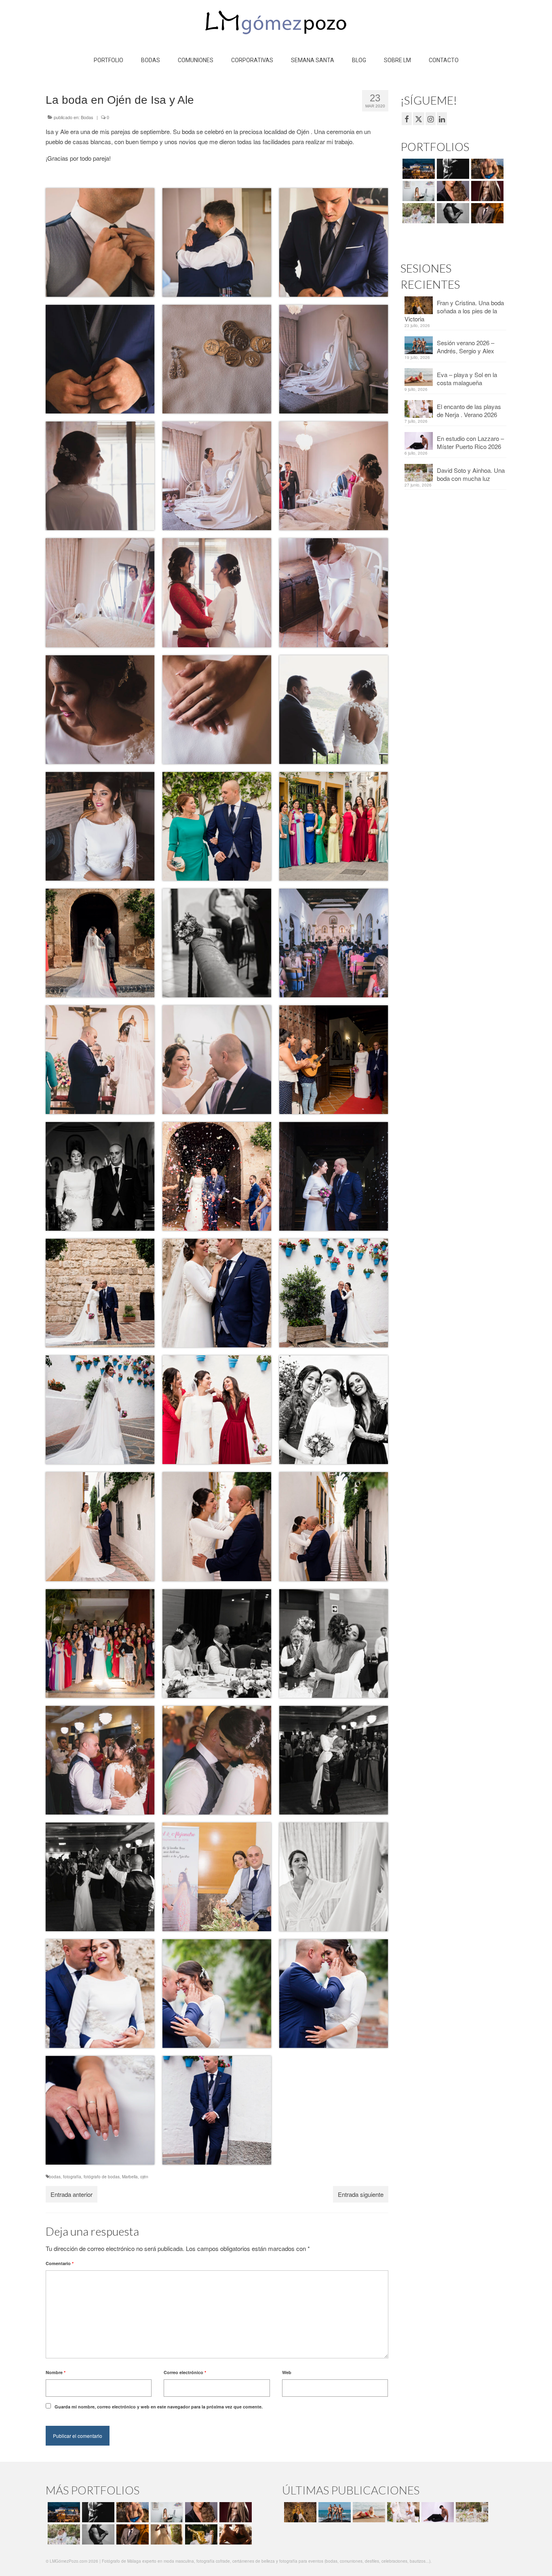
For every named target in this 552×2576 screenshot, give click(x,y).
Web (287, 2372)
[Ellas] (452, 191)
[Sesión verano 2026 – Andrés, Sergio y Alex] (334, 2512)
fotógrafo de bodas (102, 2177)
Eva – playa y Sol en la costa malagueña (467, 379)
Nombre (56, 2372)
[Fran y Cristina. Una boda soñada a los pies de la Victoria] (299, 2512)
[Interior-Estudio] (452, 213)
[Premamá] (452, 169)
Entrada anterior (72, 2194)
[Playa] (486, 169)
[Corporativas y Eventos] (418, 191)
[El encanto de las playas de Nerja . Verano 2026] (402, 2512)
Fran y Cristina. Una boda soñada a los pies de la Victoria (454, 311)
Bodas (87, 117)
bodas (55, 2177)
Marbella (130, 2177)
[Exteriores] (486, 213)
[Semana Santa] (418, 169)
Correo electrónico (185, 2372)
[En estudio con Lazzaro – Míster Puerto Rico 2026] (437, 2512)
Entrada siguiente (361, 2194)
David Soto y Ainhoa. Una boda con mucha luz (471, 474)
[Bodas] (418, 213)
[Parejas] (235, 2534)
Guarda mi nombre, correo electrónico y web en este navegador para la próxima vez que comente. (159, 2407)
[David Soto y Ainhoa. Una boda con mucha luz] (471, 2512)
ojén (144, 2177)
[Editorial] (200, 2534)
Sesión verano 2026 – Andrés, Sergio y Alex (466, 347)
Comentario (60, 2263)
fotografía (72, 2177)
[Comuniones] (166, 2534)
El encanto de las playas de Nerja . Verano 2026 (469, 410)
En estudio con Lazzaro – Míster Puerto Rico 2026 (470, 442)
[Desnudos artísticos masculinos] (486, 191)
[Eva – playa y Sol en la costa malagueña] (368, 2512)
